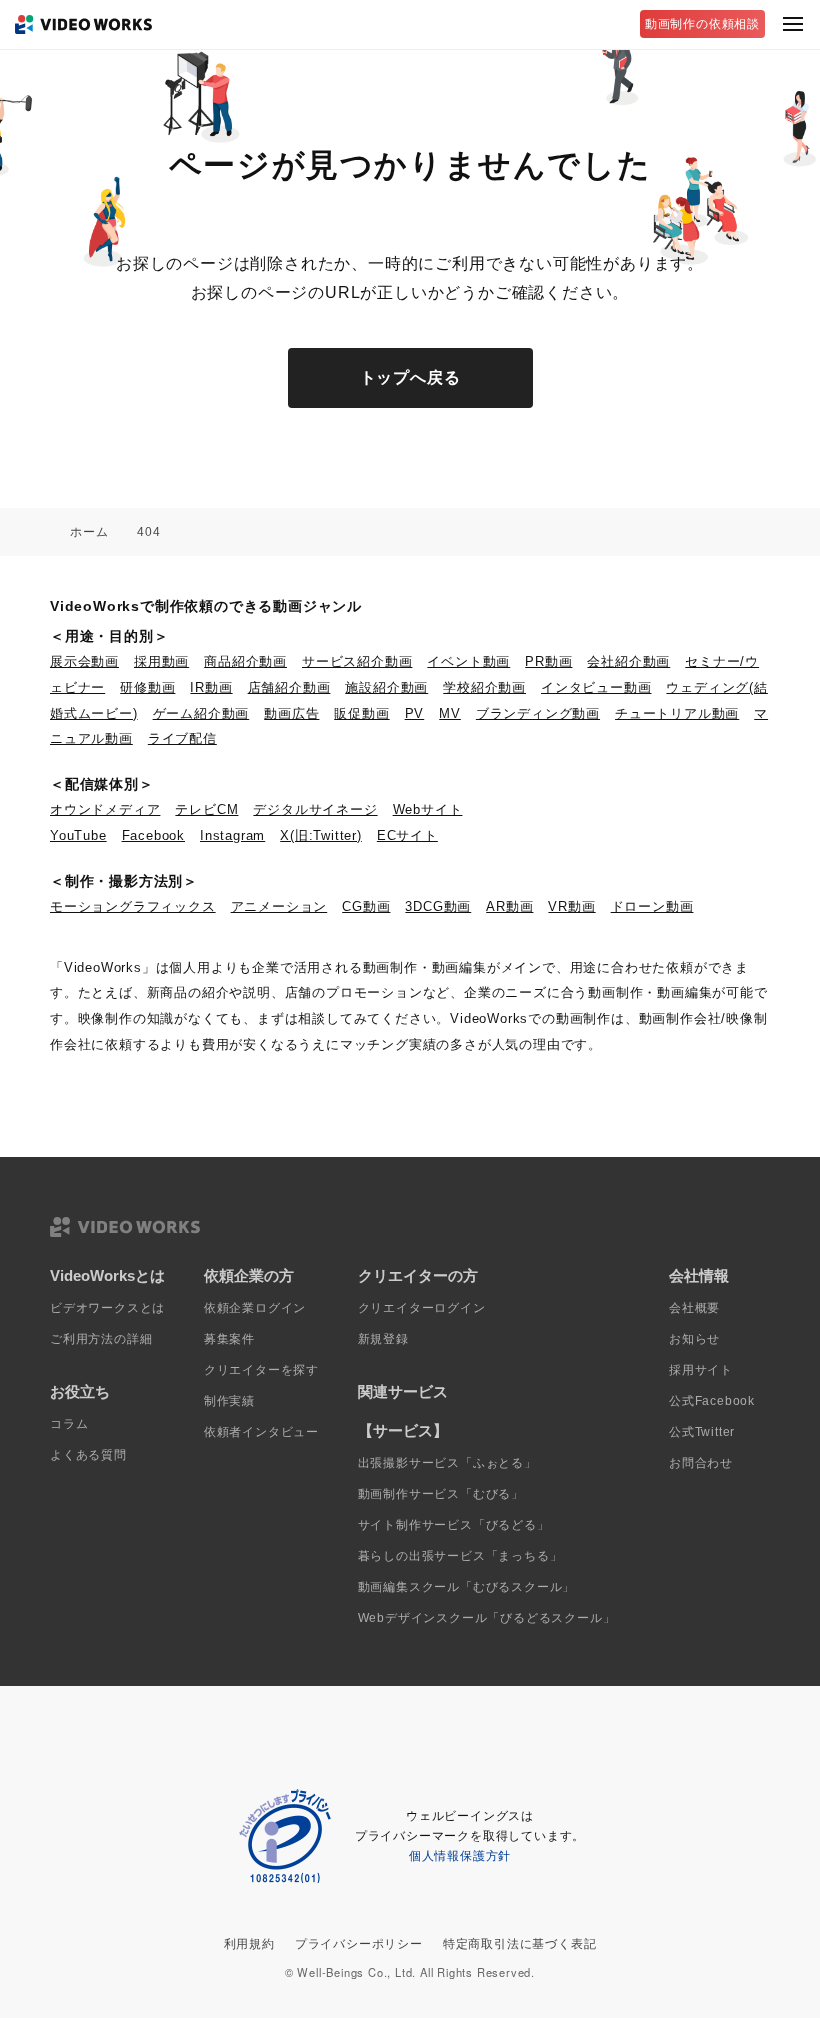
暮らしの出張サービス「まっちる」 (460, 1556)
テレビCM (206, 809)
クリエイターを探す (261, 1370)
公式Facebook (712, 1401)
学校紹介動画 (484, 687)
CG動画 (366, 906)
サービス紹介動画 (357, 661)
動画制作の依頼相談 (702, 24)
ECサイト (407, 835)
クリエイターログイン (422, 1308)
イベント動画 (468, 661)
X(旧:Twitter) (321, 835)
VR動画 (571, 906)
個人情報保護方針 (460, 1856)
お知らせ (694, 1339)
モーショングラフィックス (133, 906)
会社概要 (694, 1308)
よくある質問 (88, 1455)
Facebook (153, 835)
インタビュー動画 (596, 687)
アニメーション (279, 906)
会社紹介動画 (628, 661)
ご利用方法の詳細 (101, 1339)
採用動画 (161, 661)
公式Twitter (702, 1432)
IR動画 (211, 687)
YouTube (78, 835)
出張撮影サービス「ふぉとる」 (447, 1463)
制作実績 (229, 1401)
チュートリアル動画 (677, 713)
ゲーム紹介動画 (201, 713)
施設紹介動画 (386, 687)
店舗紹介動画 (289, 687)
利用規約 (249, 1944)
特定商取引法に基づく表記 (520, 1944)
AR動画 (509, 906)
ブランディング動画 (538, 713)
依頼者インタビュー (261, 1432)
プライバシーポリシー (359, 1944)
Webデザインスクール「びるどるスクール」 (487, 1618)
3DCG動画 (438, 906)
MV (450, 713)
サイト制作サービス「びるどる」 (454, 1525)
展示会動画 (84, 661)
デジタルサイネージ (315, 809)
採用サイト (701, 1370)
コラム (69, 1424)
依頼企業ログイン (255, 1308)
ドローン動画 (652, 906)
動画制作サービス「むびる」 (441, 1494)
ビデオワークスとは (107, 1308)
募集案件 (229, 1339)
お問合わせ (701, 1463)
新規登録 (383, 1339)
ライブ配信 (182, 738)
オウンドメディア (105, 809)
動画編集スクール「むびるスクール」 (467, 1587)
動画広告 (291, 713)
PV (415, 713)
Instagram (232, 835)
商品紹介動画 (245, 661)
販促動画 (361, 713)
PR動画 (548, 661)
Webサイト (428, 809)
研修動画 (147, 687)
